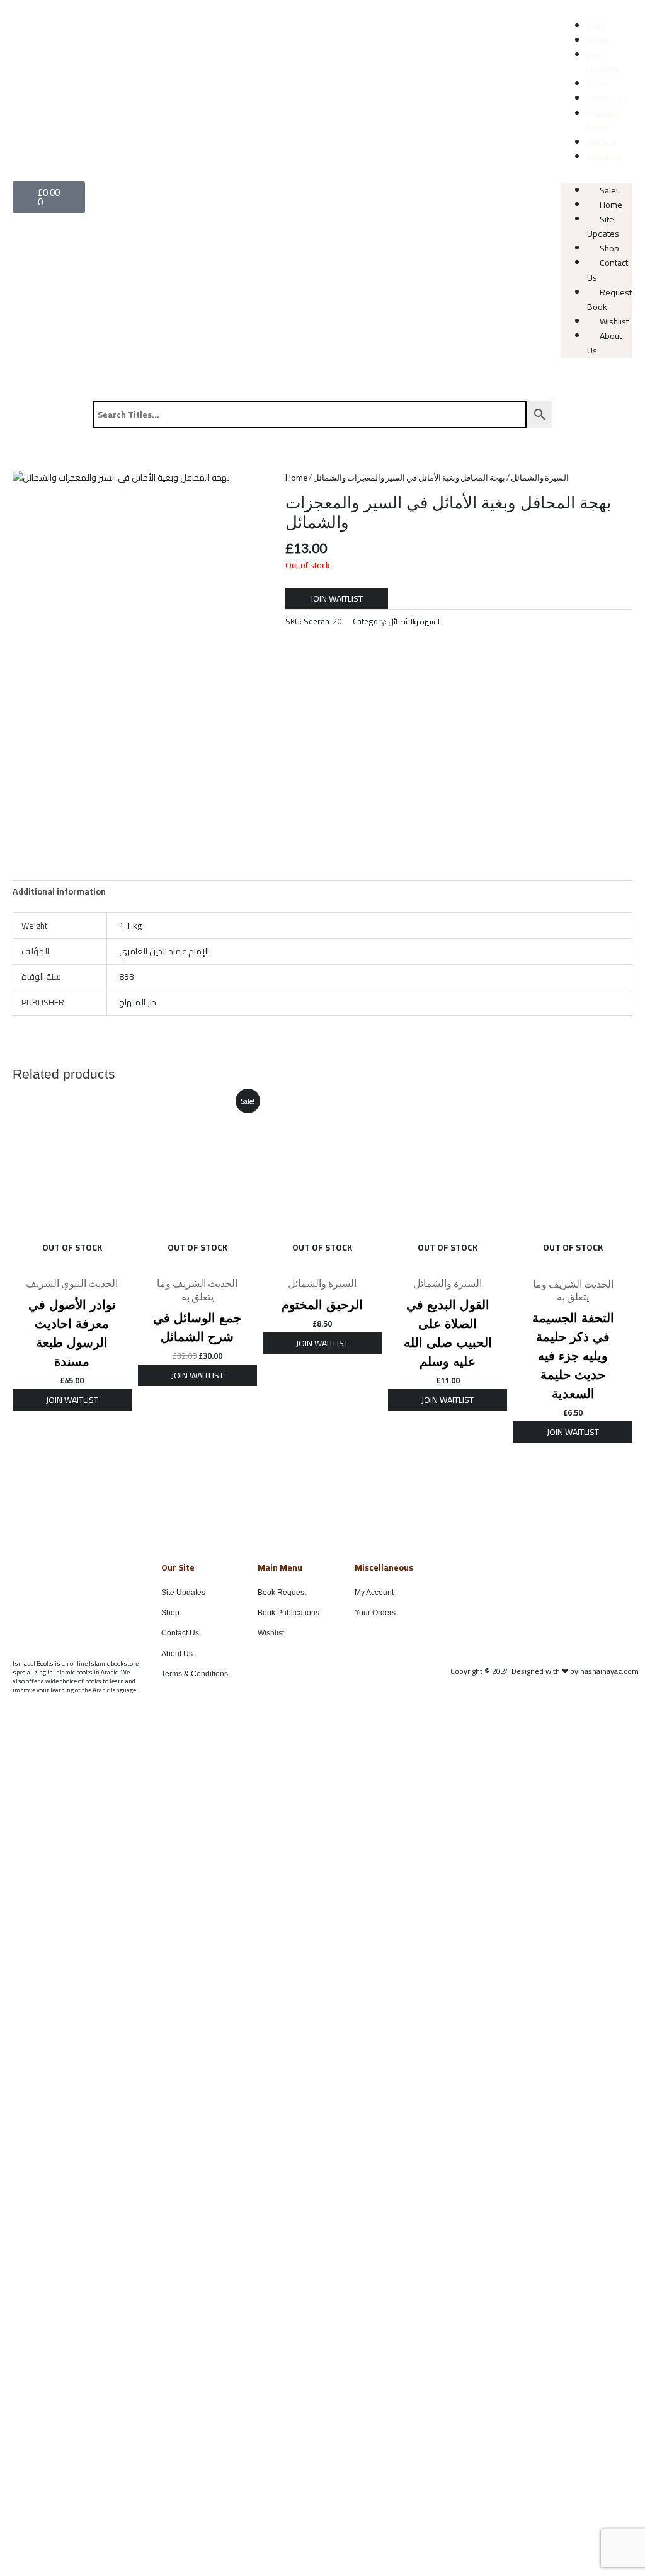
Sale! (596, 26)
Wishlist (602, 142)
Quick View (72, 1260)
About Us (604, 157)
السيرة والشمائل (540, 478)
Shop (597, 84)
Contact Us (607, 98)
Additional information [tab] (59, 891)
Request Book (603, 121)
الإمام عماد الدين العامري (164, 951)
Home (598, 40)
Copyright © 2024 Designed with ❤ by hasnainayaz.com (545, 1671)
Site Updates (603, 62)
